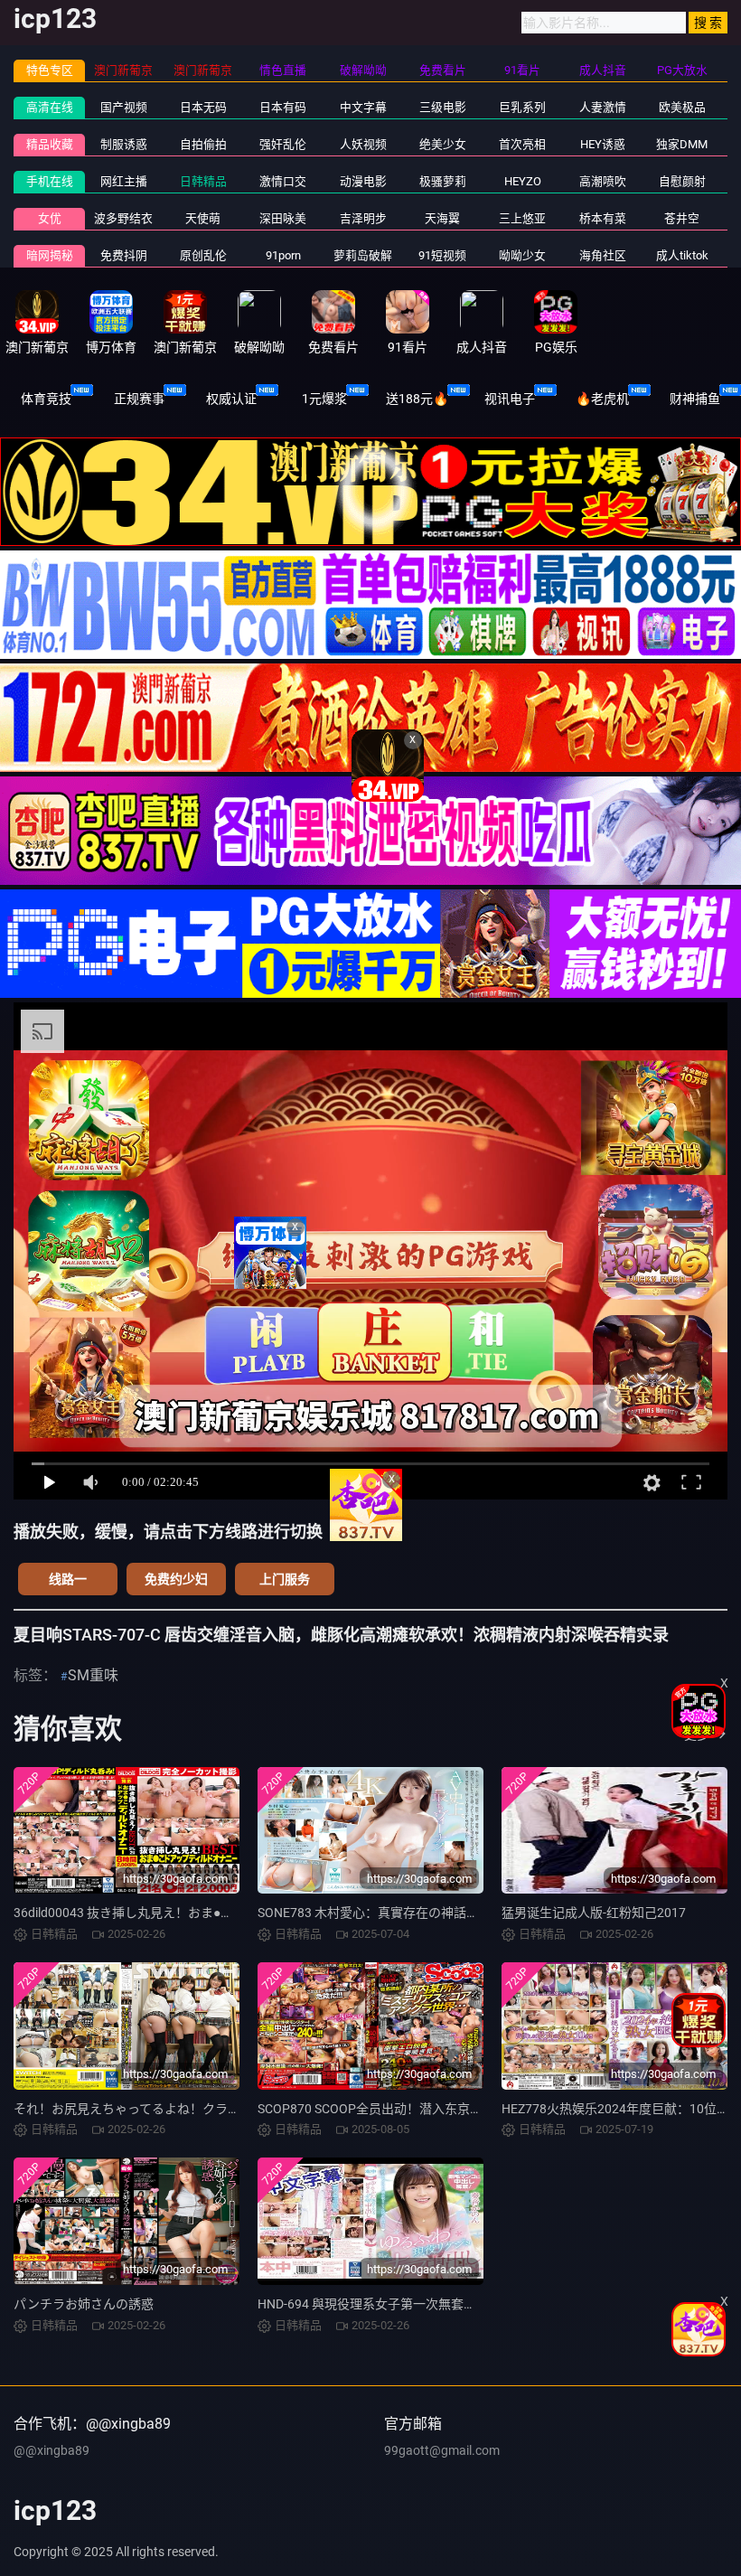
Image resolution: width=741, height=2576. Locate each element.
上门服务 (285, 1579)
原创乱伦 (203, 255)
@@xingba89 (52, 2450)
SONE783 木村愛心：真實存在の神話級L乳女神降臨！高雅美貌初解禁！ (460, 1913)
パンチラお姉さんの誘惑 (84, 2304)
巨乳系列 (522, 107)
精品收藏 (50, 144)
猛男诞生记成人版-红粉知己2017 (594, 1913)
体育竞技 (46, 399)
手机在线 (50, 181)
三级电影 (443, 107)
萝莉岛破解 (363, 255)
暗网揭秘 (50, 255)
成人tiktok (682, 255)
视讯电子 (510, 399)
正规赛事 (139, 399)
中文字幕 (363, 107)
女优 (50, 218)
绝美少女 (443, 144)
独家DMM (682, 144)
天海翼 (442, 218)
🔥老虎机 (602, 399)
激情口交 (283, 181)
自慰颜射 (682, 181)
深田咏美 (283, 218)
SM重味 (93, 1675)
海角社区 (603, 255)
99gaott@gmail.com (442, 2450)
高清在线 (50, 107)
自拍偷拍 (203, 144)
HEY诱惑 (603, 144)
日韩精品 (203, 181)
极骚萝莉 (443, 181)
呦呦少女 (522, 255)
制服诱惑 (124, 144)
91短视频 (442, 255)
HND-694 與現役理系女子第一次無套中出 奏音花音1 (403, 2304)
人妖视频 (363, 144)
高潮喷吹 (603, 181)
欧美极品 (682, 107)
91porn (283, 255)
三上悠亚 (522, 218)
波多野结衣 (123, 218)
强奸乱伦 (283, 144)
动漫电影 (363, 181)
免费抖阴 (124, 255)
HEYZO (523, 181)
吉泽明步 (363, 218)
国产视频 (124, 107)
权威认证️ (231, 399)
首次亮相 (522, 144)
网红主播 (124, 181)
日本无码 (203, 107)
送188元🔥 (417, 399)
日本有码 (283, 107)
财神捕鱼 (695, 399)
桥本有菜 (603, 218)
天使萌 (203, 218)
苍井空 (682, 218)
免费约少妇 (176, 1579)
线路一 (68, 1579)
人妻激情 (603, 107)
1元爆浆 (324, 399)
